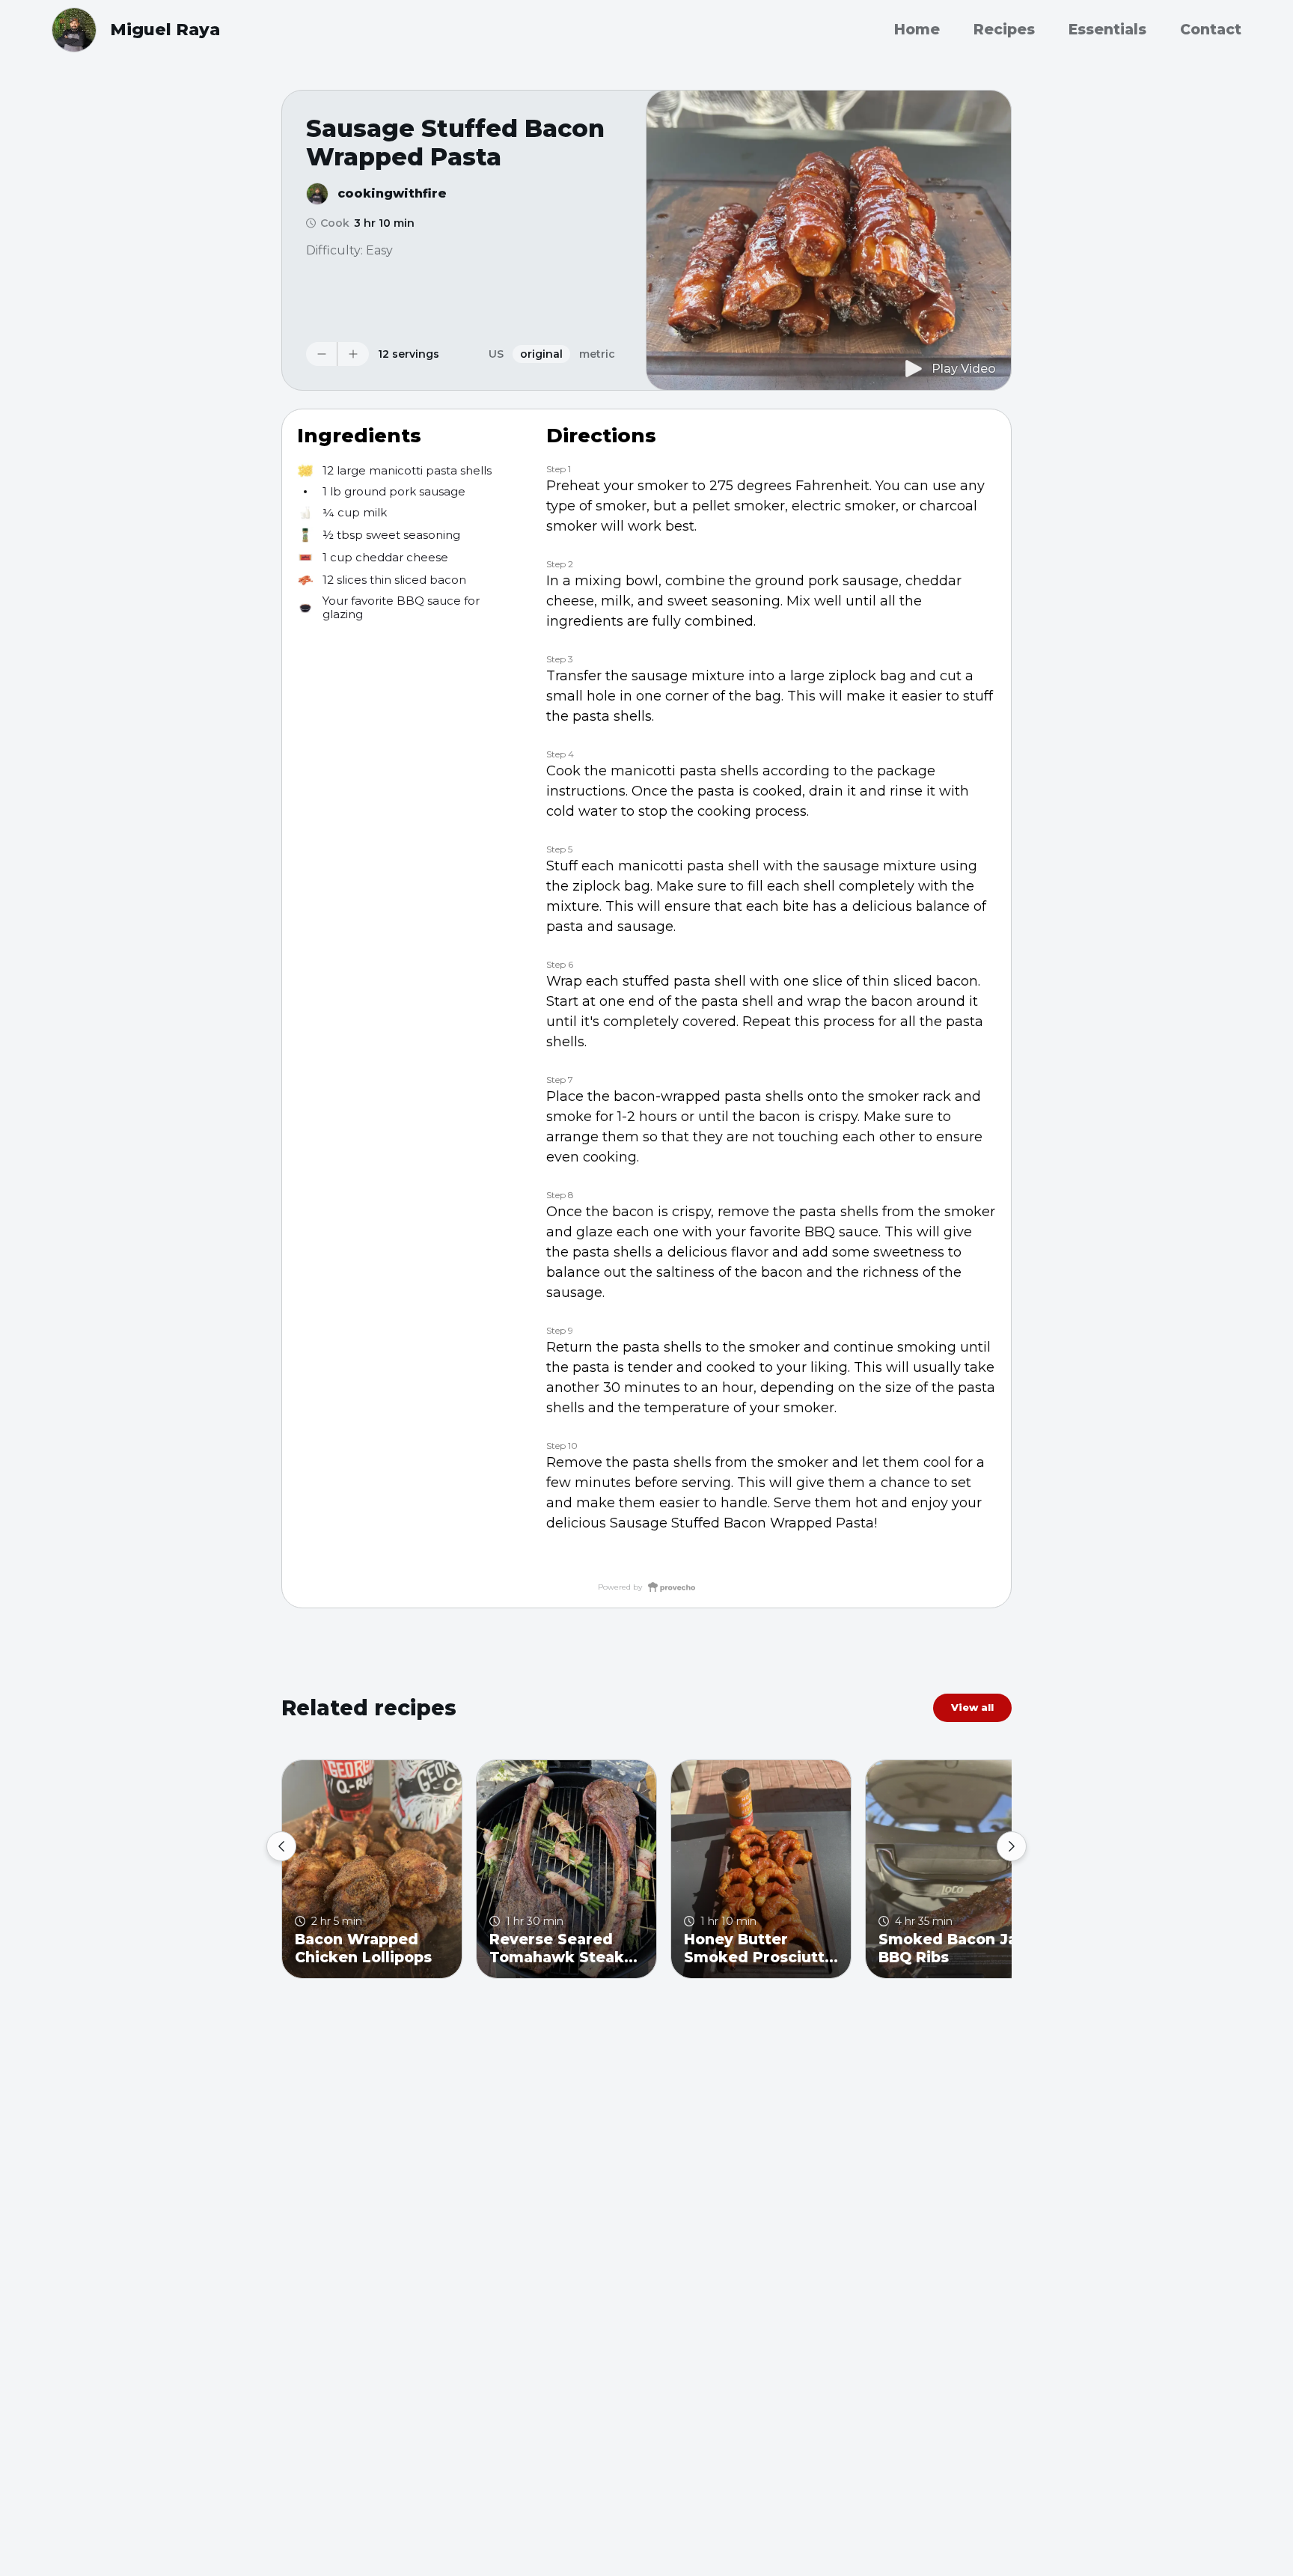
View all (972, 1707)
